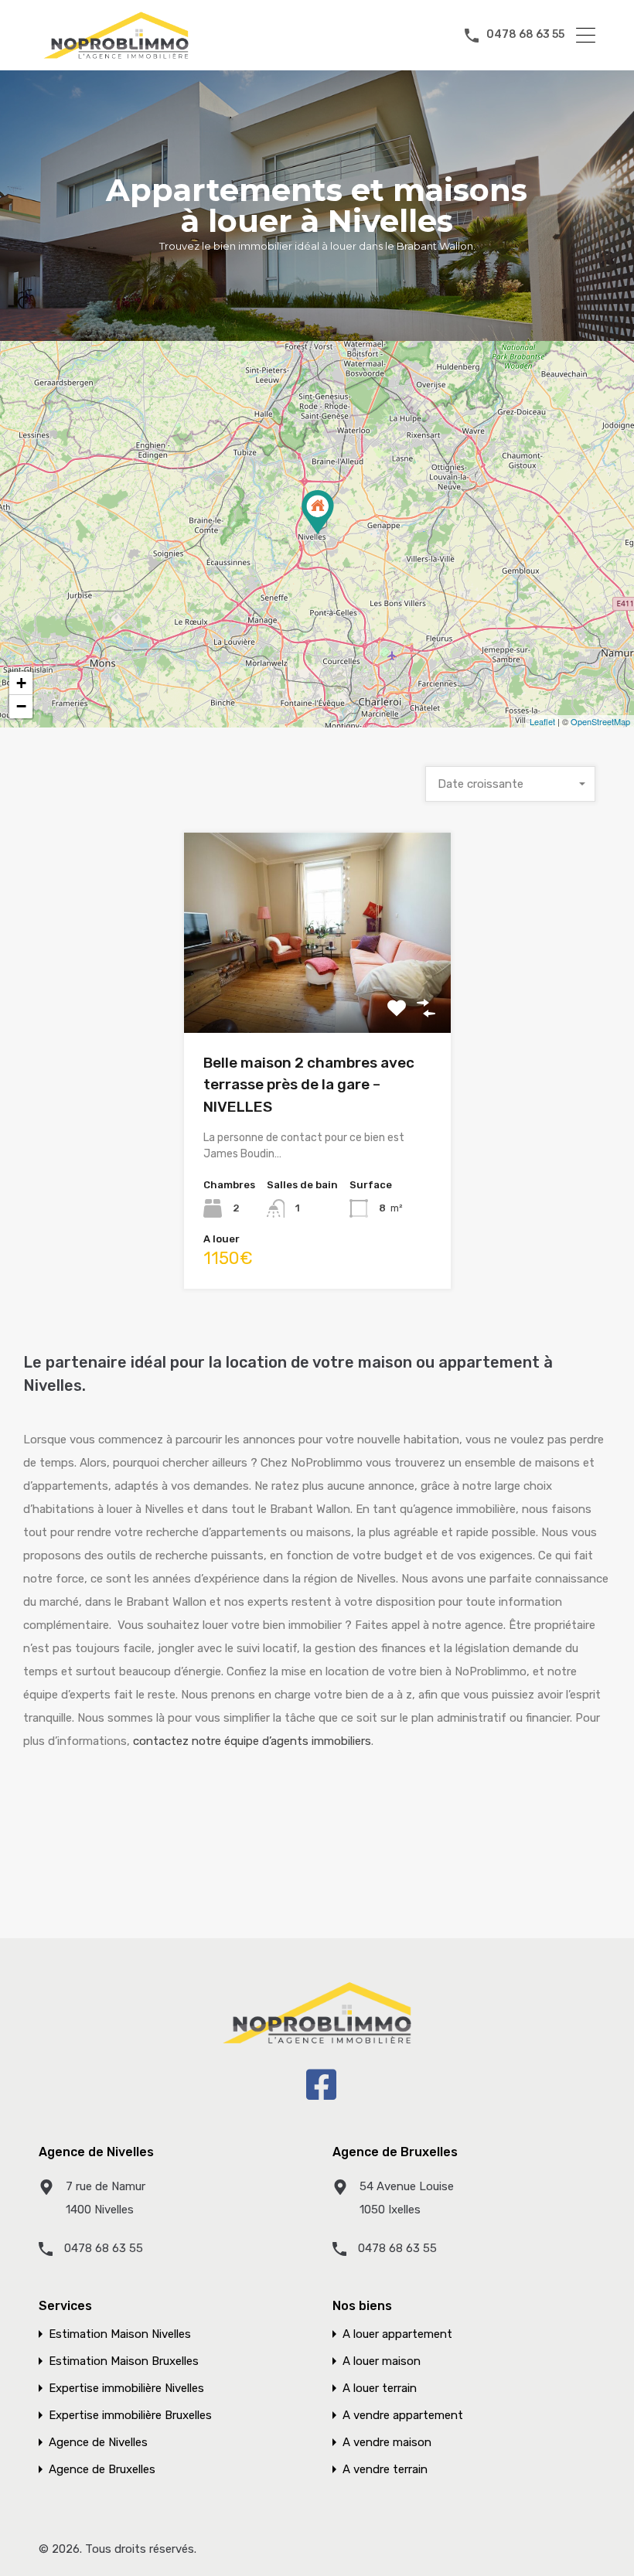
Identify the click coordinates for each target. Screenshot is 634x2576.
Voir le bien (317, 993)
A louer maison (382, 2361)
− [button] (21, 706)
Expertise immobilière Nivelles (126, 2389)
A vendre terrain (385, 2470)
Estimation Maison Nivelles (120, 2334)
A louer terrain (380, 2389)
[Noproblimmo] (116, 56)
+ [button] (21, 683)
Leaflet (542, 721)
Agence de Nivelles (98, 2443)
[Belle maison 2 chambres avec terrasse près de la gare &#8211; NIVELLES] (318, 512)
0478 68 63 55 (525, 35)
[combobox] (510, 784)
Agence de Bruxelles (102, 2470)
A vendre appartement (403, 2416)
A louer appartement (397, 2334)
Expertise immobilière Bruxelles (130, 2416)
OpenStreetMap (600, 721)
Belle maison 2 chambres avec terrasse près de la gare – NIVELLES (309, 1085)
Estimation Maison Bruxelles (124, 2361)
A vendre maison (387, 2443)
